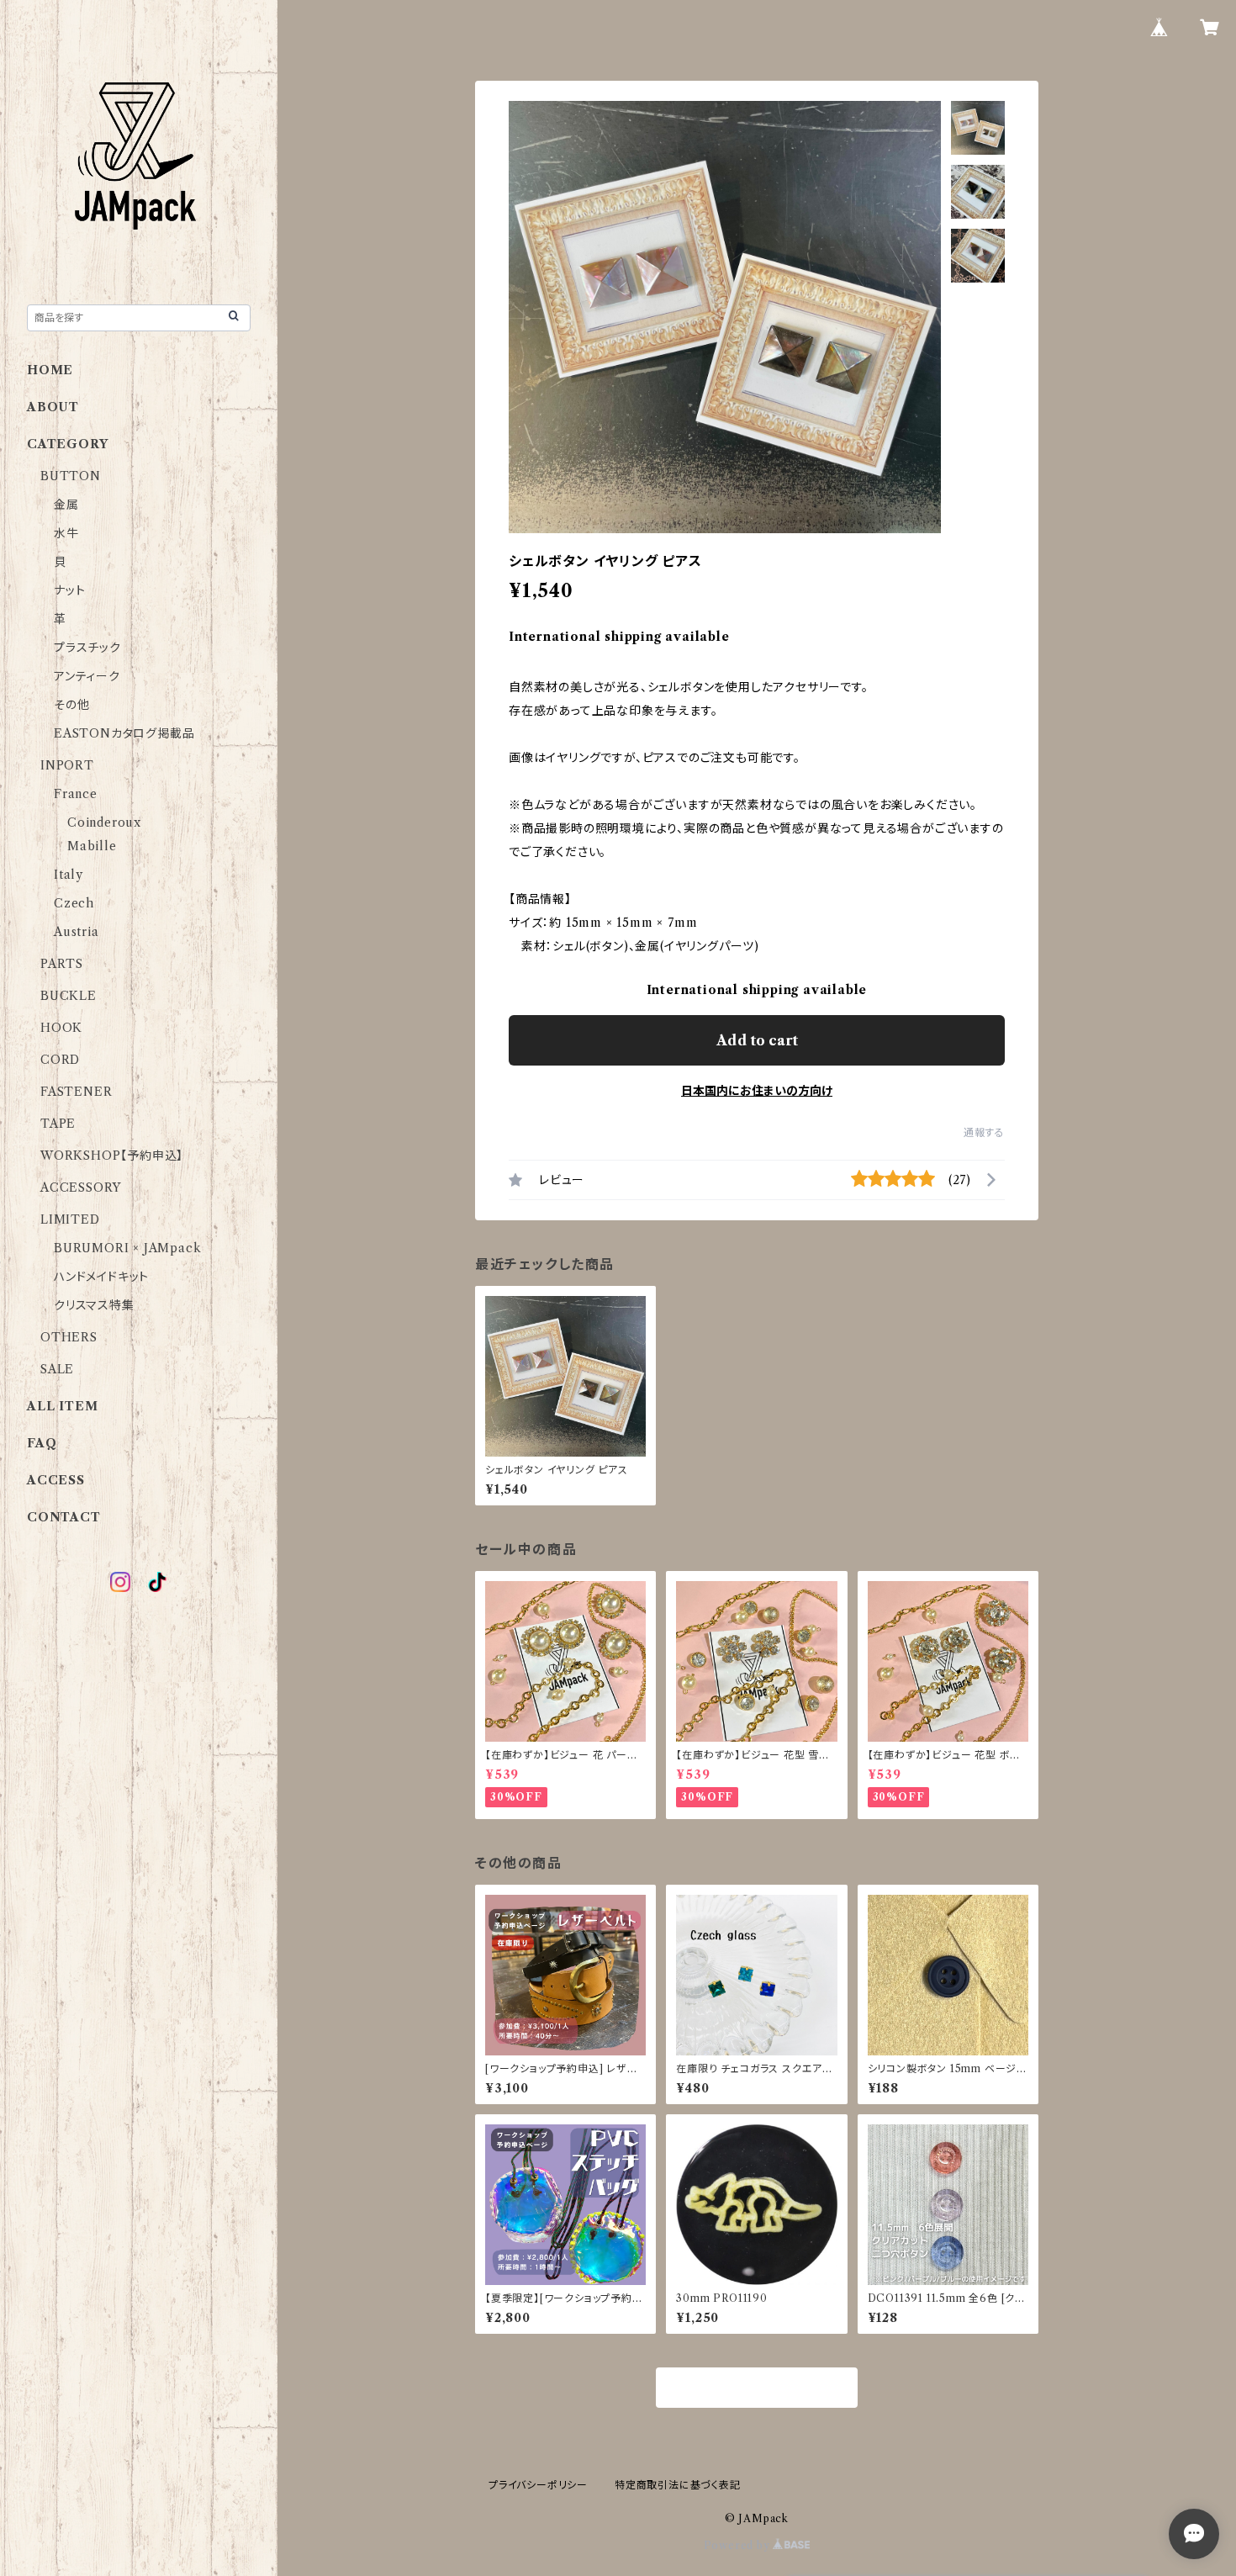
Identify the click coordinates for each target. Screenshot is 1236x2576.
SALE (57, 1369)
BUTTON (71, 476)
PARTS (62, 964)
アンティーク (87, 676)
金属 (66, 505)
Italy (69, 875)
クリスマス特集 (94, 1305)
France (76, 794)
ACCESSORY (81, 1187)
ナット (69, 590)
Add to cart (757, 1040)
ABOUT (53, 407)
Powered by (739, 2545)
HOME (50, 370)
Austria (77, 932)
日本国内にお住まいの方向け (757, 1091)
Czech (74, 903)
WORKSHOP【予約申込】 (112, 1156)
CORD (60, 1060)
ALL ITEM (62, 1406)
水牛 (66, 533)
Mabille (92, 846)
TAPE (58, 1124)
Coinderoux (104, 823)
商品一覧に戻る (757, 2388)
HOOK (61, 1028)
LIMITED (70, 1219)
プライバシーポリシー (538, 2485)
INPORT (67, 765)
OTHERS (69, 1337)
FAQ (42, 1443)
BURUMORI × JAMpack (127, 1248)
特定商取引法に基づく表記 (678, 2485)
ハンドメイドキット (101, 1277)
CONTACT (64, 1517)
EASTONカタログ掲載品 (124, 733)
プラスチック (87, 648)
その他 (71, 705)
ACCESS (56, 1480)
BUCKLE (69, 996)
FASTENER (76, 1092)
